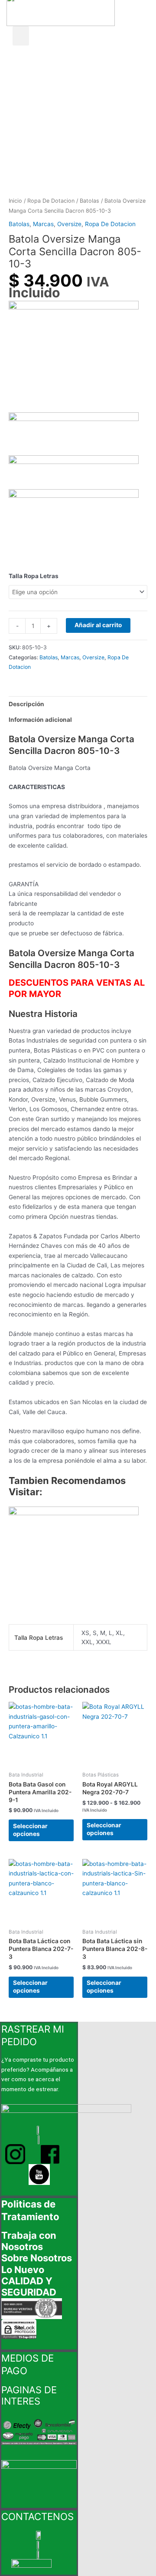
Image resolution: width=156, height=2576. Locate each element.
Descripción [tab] (26, 704)
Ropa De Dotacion (51, 201)
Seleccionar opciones (30, 1830)
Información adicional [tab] (40, 720)
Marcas (43, 224)
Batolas (89, 201)
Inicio (15, 201)
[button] (21, 36)
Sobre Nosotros (37, 2258)
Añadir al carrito (98, 625)
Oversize (69, 224)
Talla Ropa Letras (34, 576)
